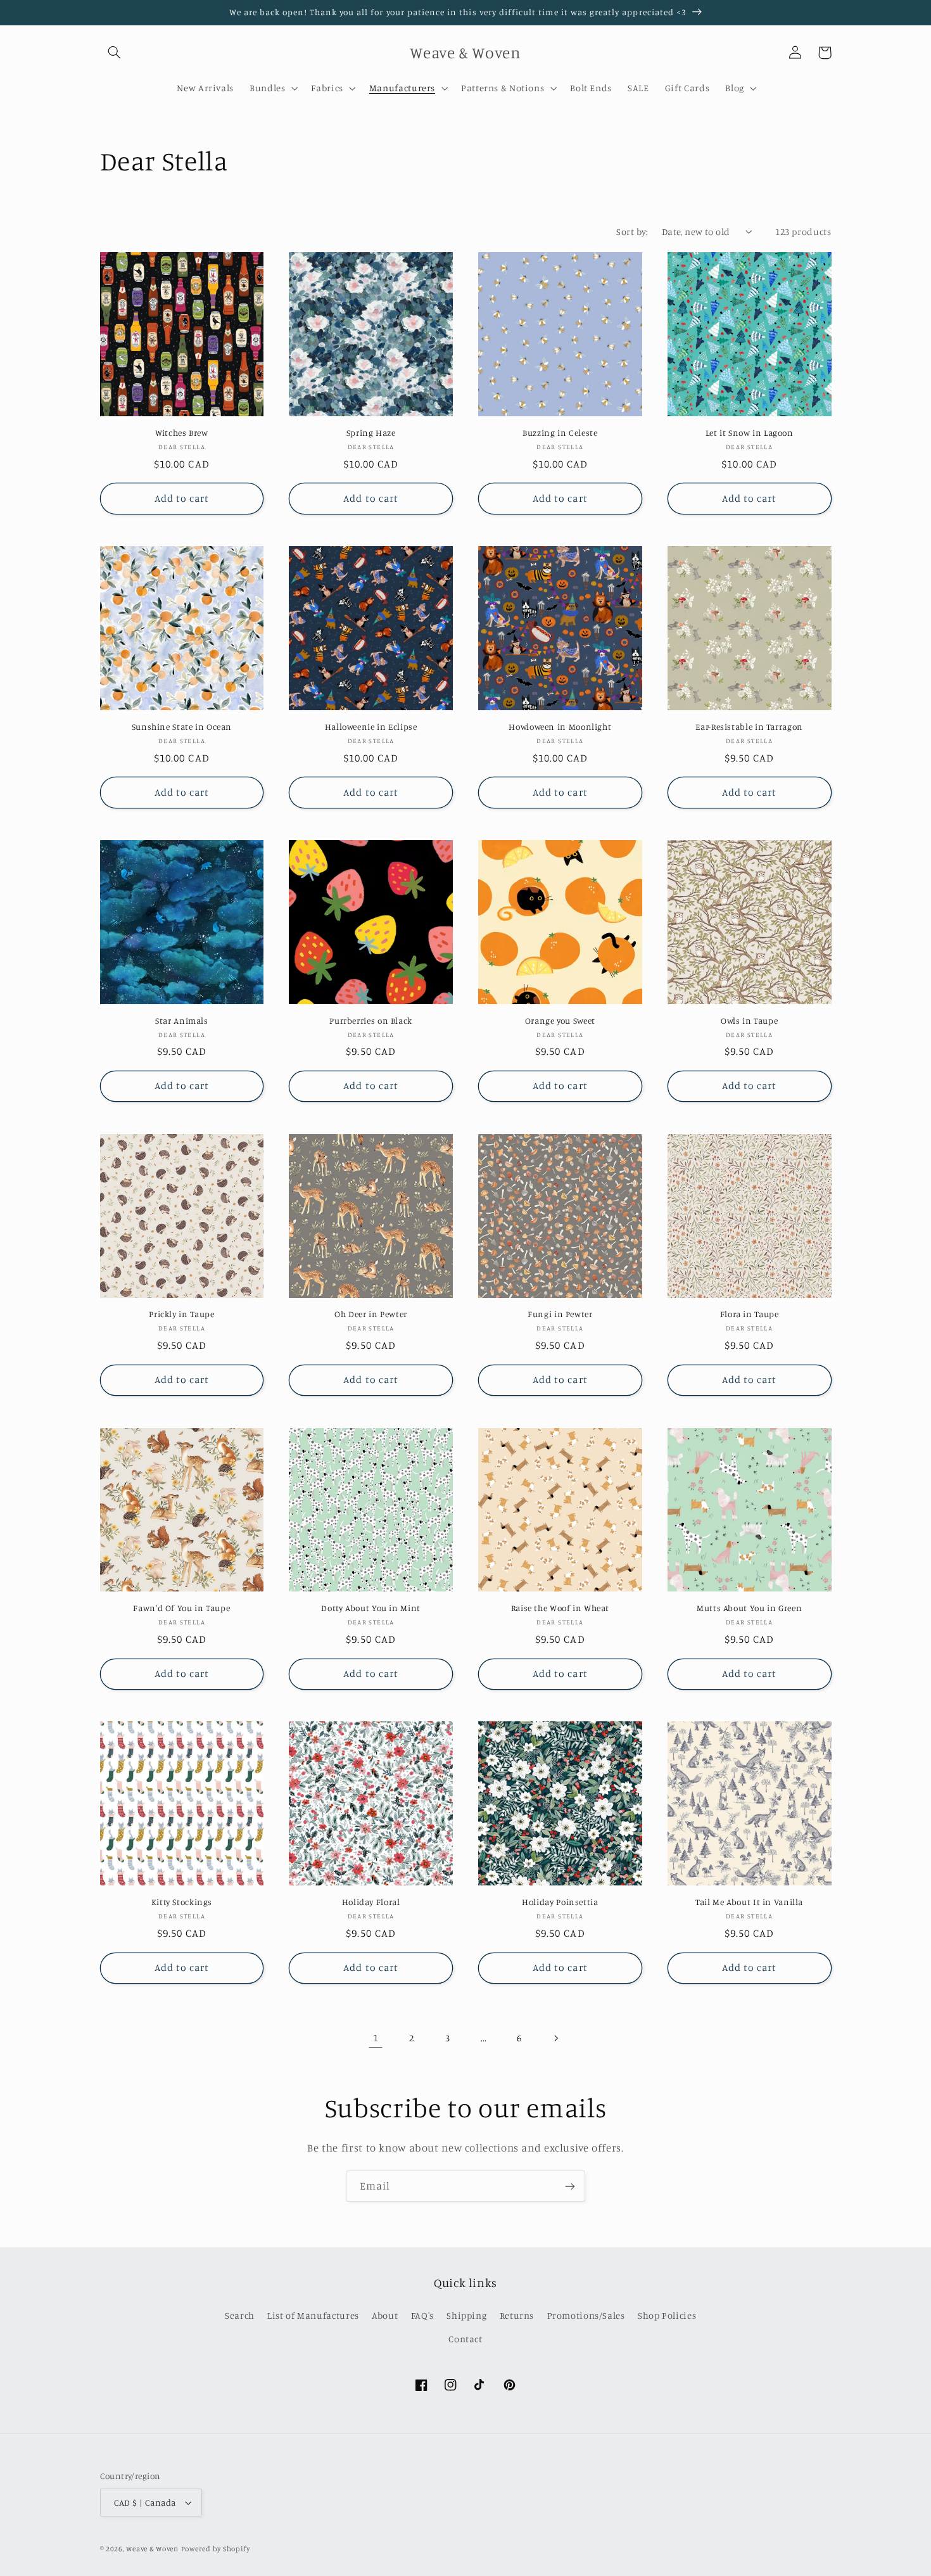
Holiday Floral (371, 1902)
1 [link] (376, 2037)
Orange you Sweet (560, 1021)
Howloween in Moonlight (560, 727)
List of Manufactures (313, 2315)
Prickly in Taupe (181, 1314)
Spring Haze (371, 433)
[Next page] (555, 2038)
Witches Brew (182, 433)
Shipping (466, 2315)
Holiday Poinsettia (560, 1902)
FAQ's (422, 2315)
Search (240, 2315)
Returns (517, 2315)
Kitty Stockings (182, 1902)
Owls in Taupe (749, 1021)
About (385, 2315)
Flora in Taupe (750, 1314)
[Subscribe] (570, 2186)
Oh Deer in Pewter (371, 1314)
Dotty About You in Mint (371, 1608)
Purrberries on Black (371, 1021)
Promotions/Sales (586, 2315)
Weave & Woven (152, 2549)
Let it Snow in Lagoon (750, 433)
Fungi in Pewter (560, 1314)
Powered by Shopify (216, 2549)
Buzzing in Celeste (560, 433)
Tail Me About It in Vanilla (749, 1902)
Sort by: (632, 232)
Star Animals (182, 1021)
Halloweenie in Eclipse (371, 727)
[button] (115, 53)
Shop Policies (667, 2315)
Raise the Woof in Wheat (560, 1608)
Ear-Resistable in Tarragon (749, 727)
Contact (465, 2339)
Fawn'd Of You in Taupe (181, 1608)
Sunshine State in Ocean (182, 727)
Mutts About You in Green (749, 1608)
